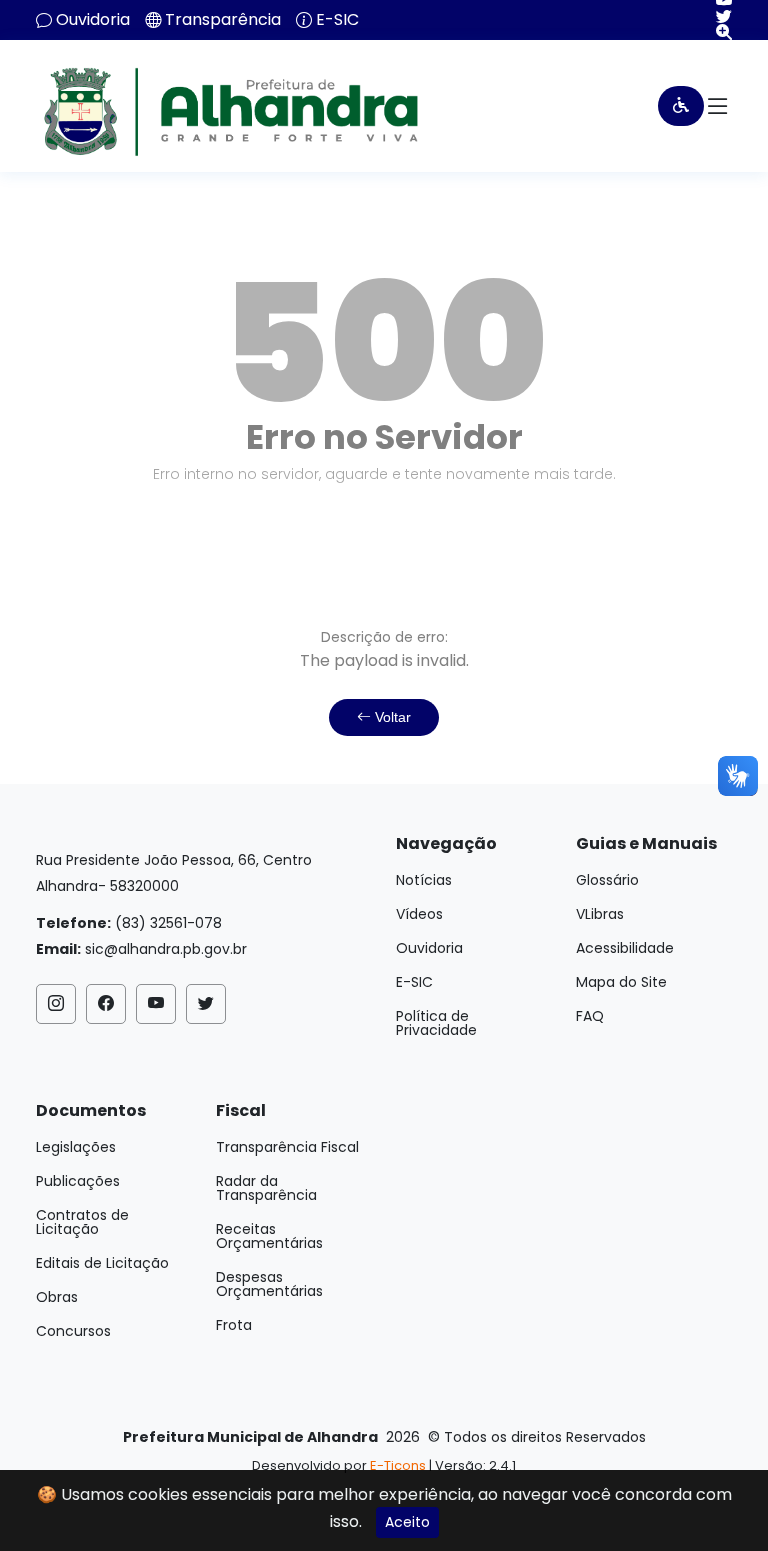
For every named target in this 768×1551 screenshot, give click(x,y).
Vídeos (419, 914)
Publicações (78, 1181)
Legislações (76, 1147)
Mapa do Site (621, 982)
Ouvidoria (93, 20)
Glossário (607, 880)
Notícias (424, 880)
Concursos (73, 1331)
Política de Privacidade (436, 1023)
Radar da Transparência (266, 1188)
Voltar (391, 717)
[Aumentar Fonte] (716, 32)
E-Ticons (398, 1465)
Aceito (407, 1522)
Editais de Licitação (102, 1263)
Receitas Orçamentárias (269, 1236)
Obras (57, 1297)
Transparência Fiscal (287, 1147)
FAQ (590, 1016)
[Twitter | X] (716, 16)
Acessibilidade (625, 948)
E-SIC (337, 20)
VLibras (600, 914)
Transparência (223, 20)
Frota (234, 1325)
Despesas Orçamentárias (269, 1284)
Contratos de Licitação (82, 1222)
